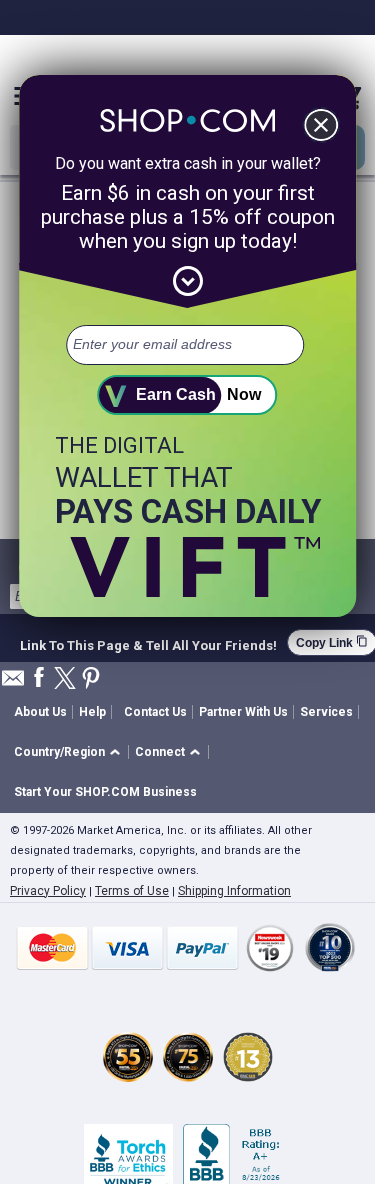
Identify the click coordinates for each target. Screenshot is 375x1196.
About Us (40, 712)
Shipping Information (234, 891)
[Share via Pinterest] (91, 679)
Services (326, 712)
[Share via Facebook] (39, 678)
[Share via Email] (13, 683)
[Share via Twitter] (65, 679)
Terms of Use (132, 891)
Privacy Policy (48, 891)
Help (92, 712)
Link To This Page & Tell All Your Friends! (148, 643)
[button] (70, 752)
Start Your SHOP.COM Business (105, 792)
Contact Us (155, 712)
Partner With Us (243, 712)
